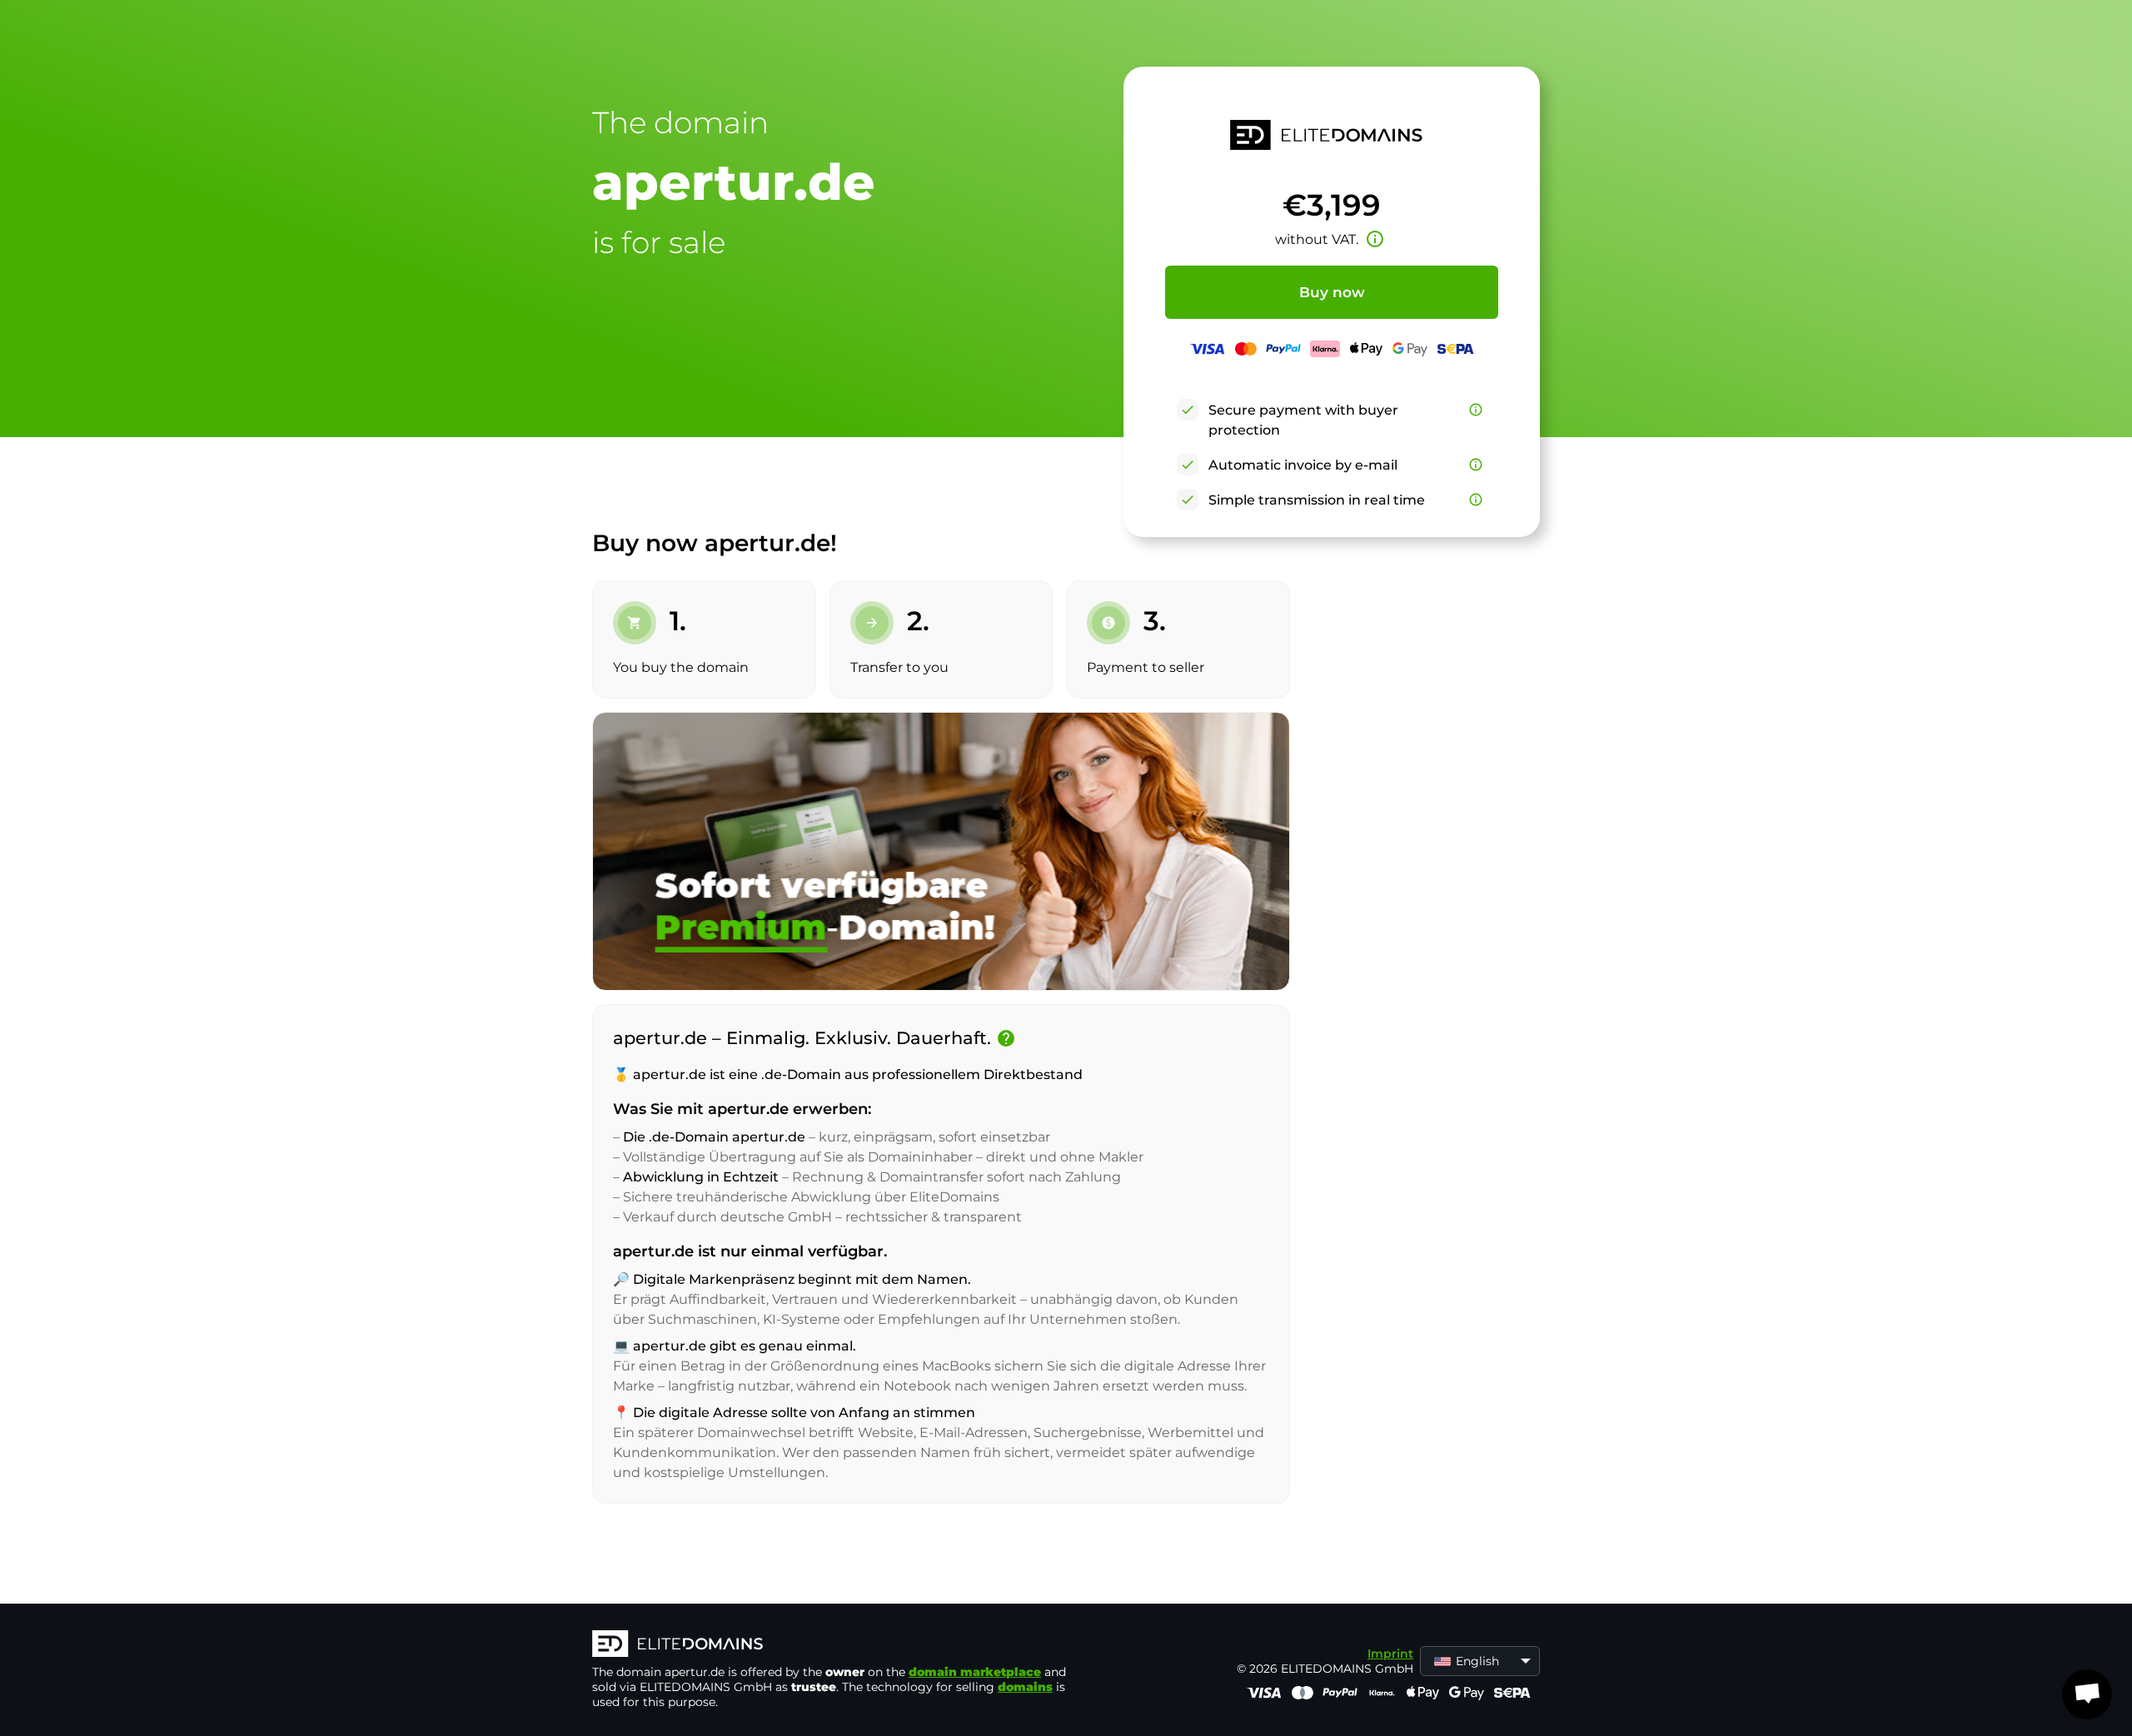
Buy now (1332, 292)
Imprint (1390, 1654)
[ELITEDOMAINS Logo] (842, 1645)
